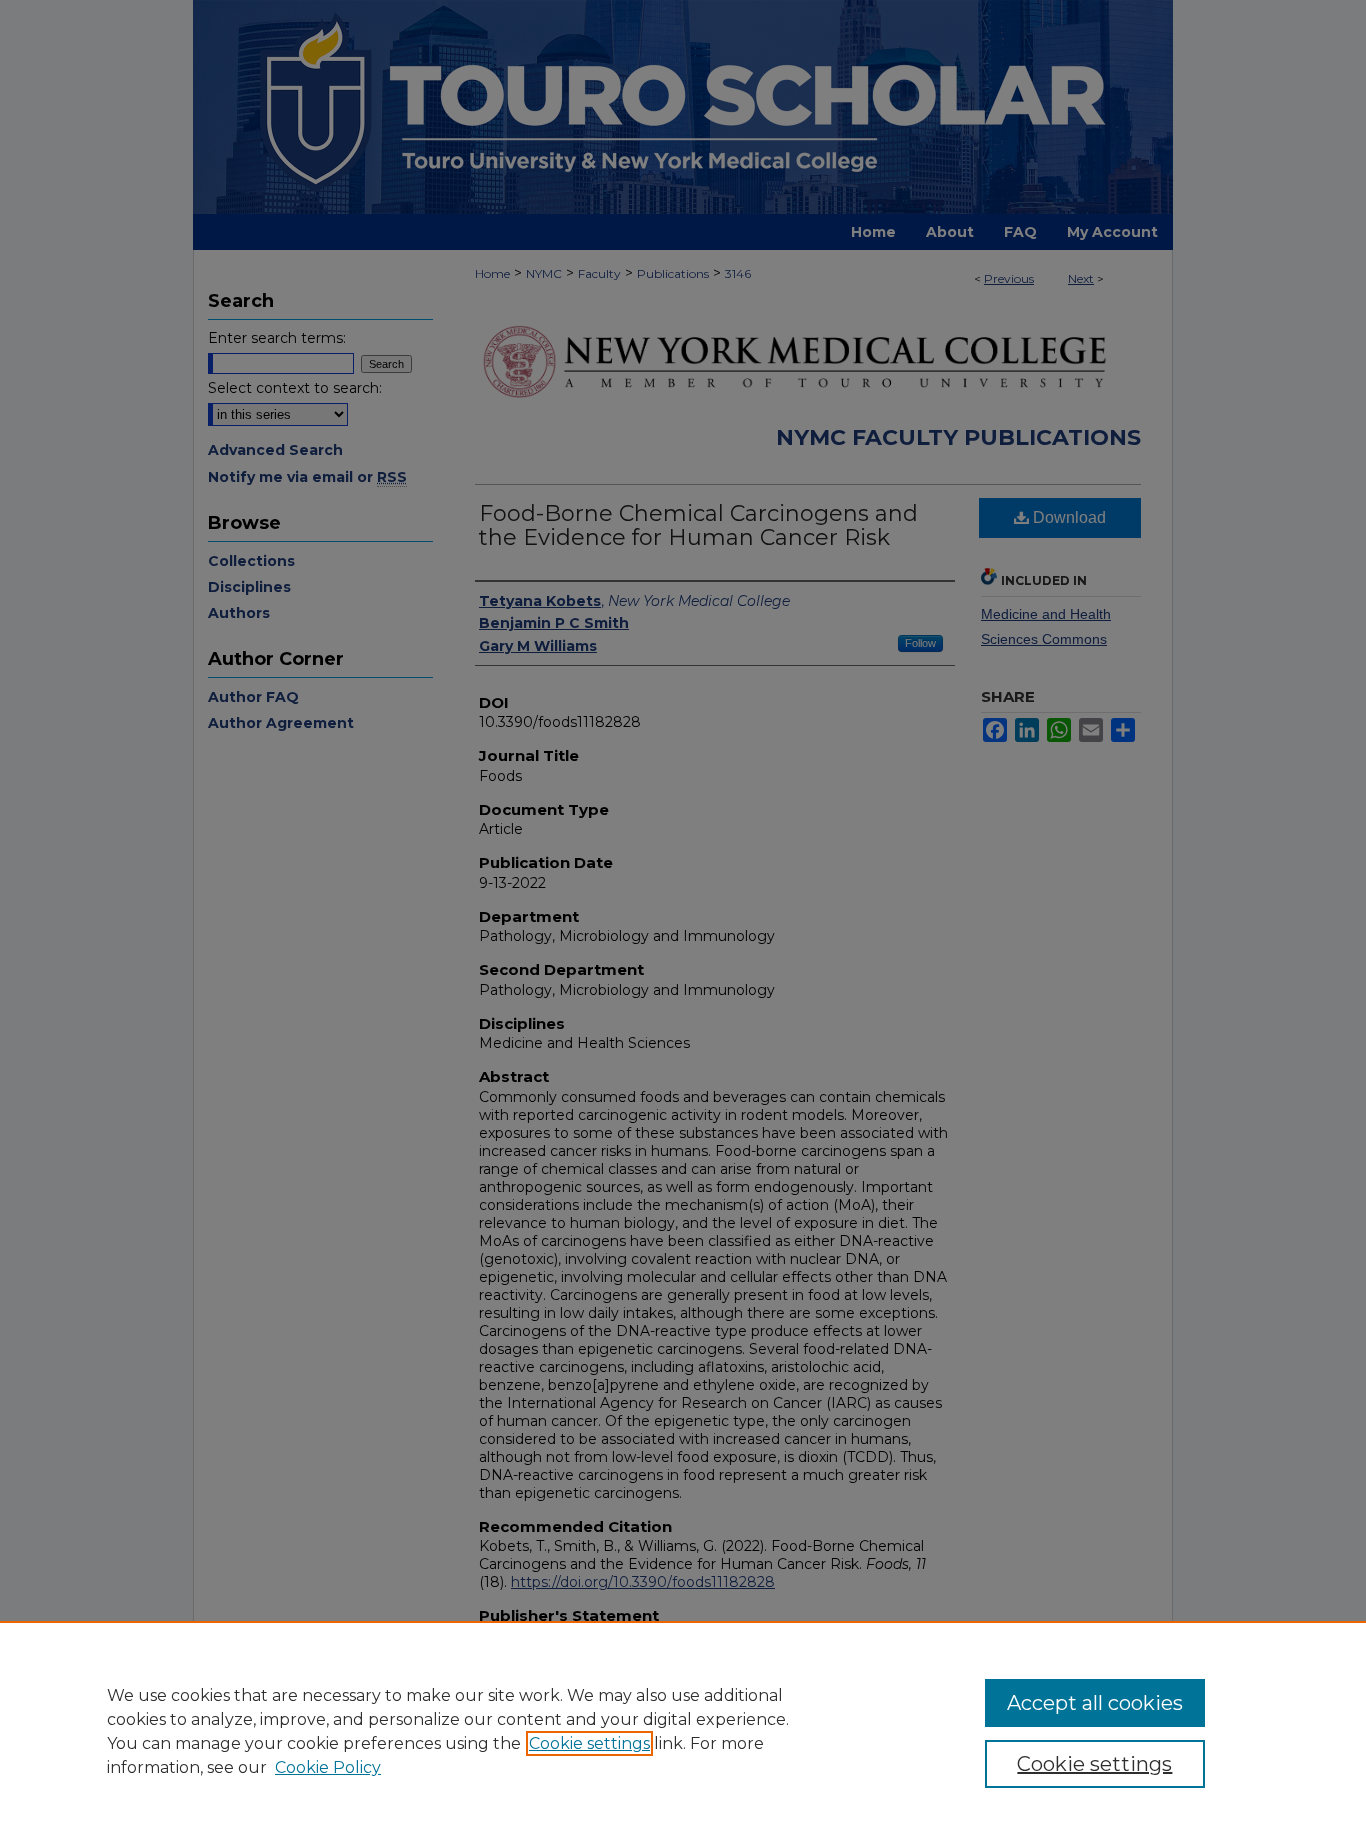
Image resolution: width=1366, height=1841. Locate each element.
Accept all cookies (1095, 1703)
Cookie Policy (328, 1767)
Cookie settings (589, 1743)
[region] (683, 1731)
